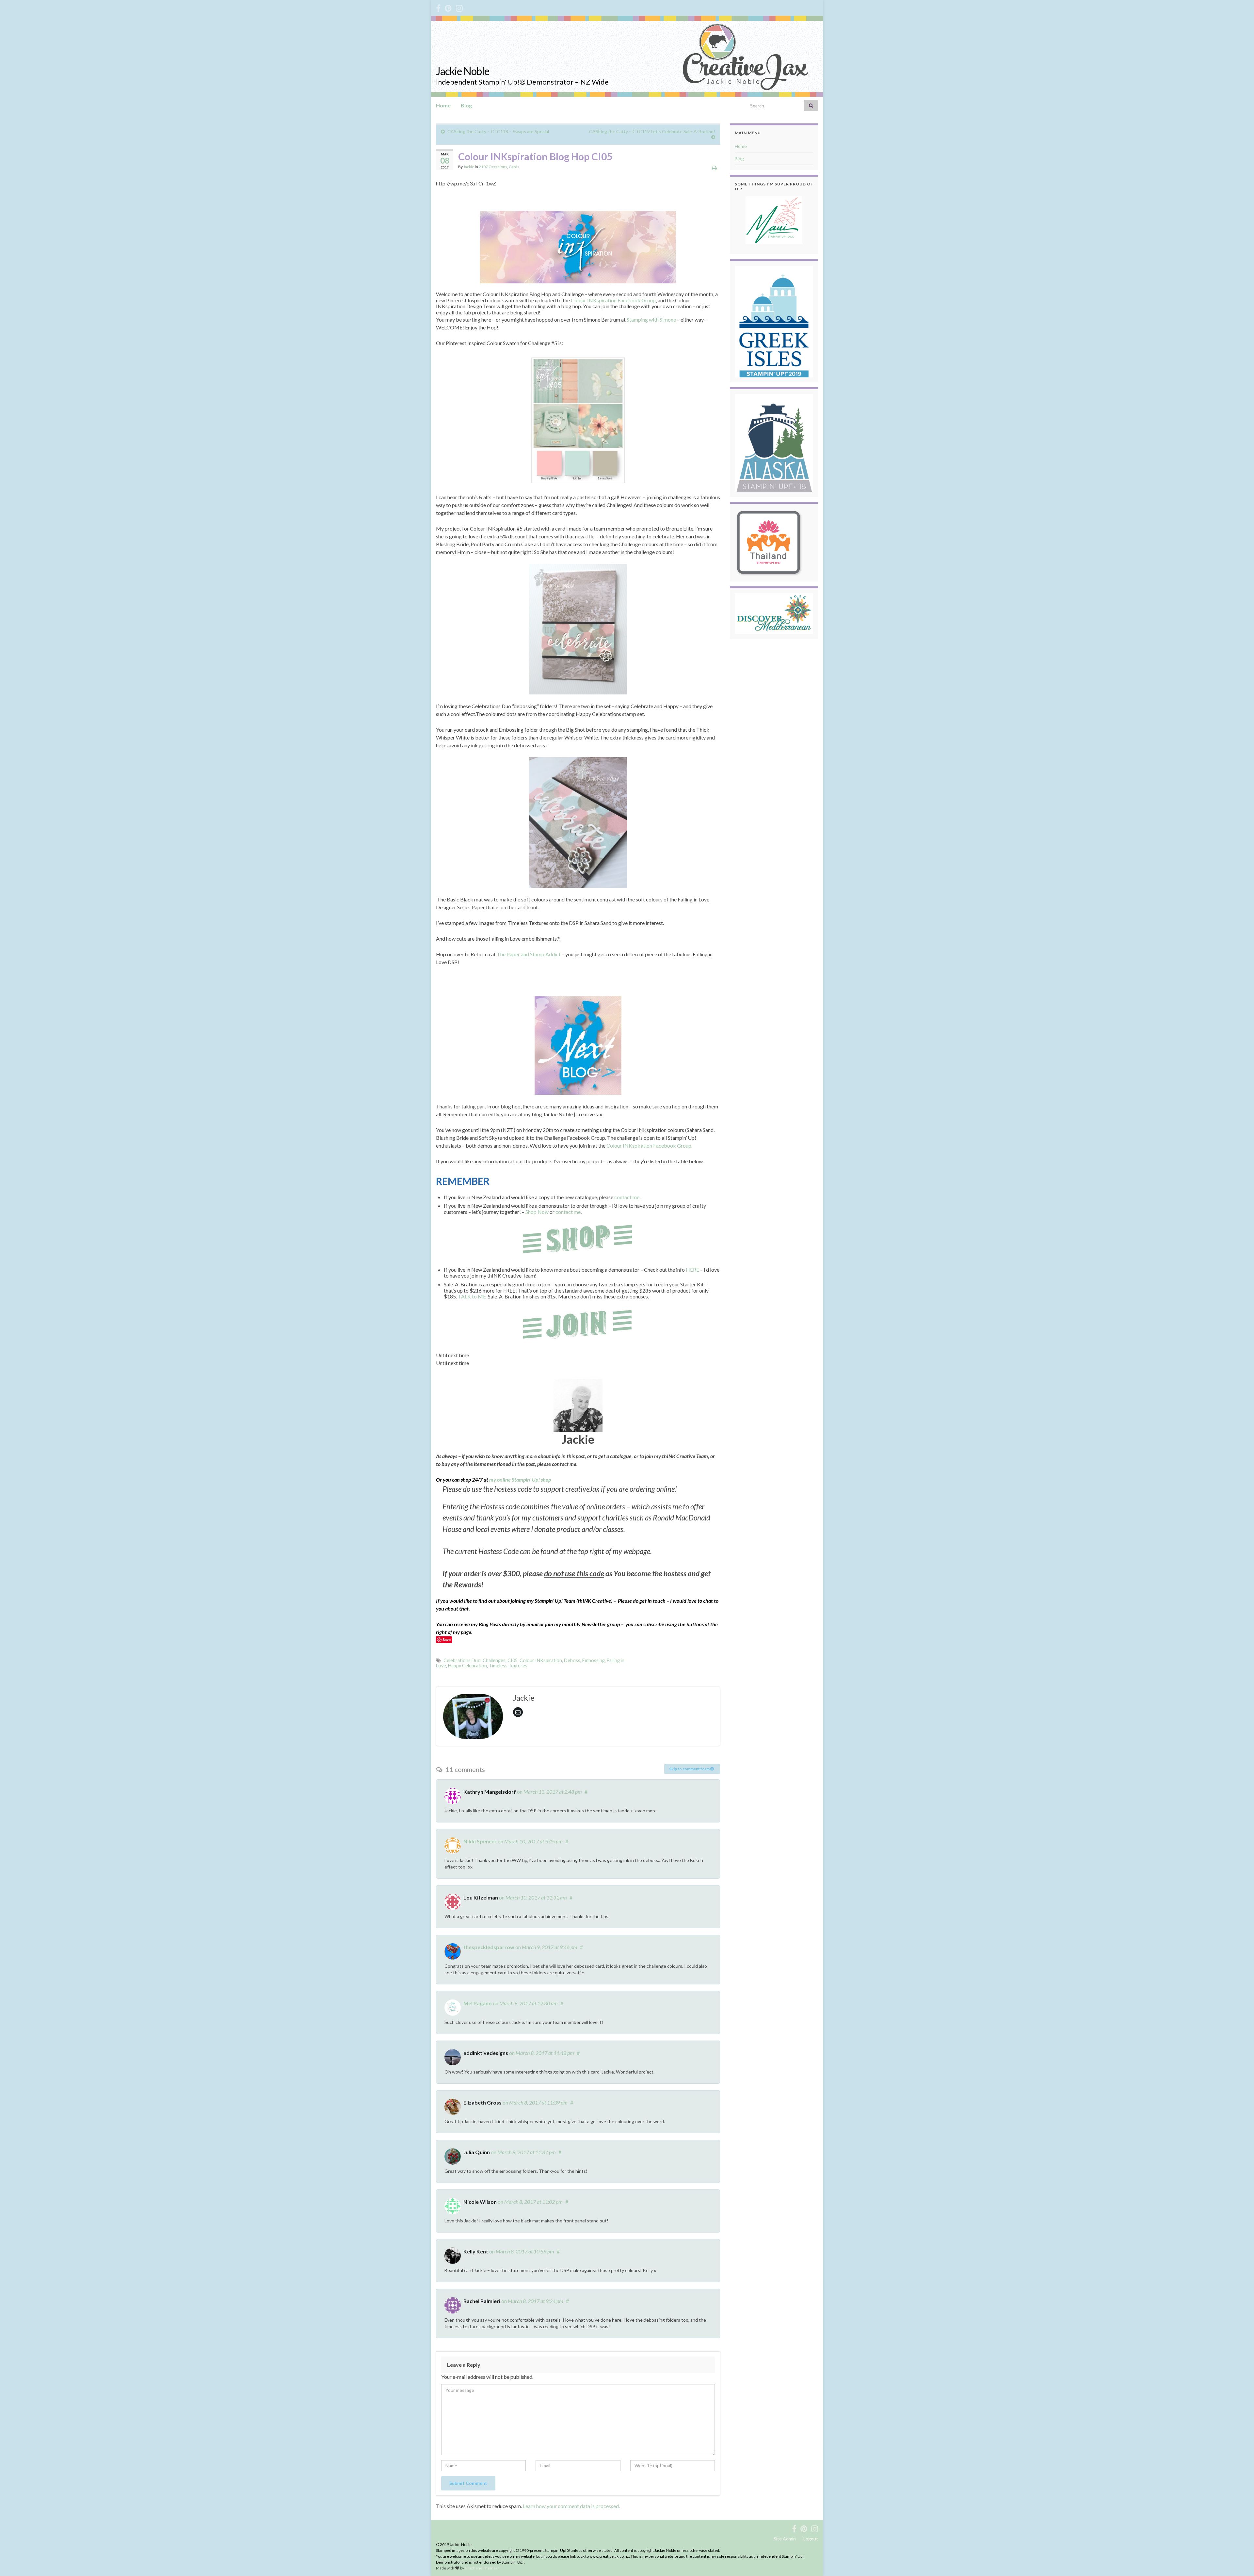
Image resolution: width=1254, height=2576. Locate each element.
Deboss (572, 1660)
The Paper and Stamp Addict (529, 954)
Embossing (594, 1660)
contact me (627, 1197)
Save (447, 1639)
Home (443, 105)
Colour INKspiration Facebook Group (613, 300)
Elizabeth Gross (482, 2102)
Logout (811, 2539)
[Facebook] (438, 7)
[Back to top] (1239, 2561)
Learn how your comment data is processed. (571, 2506)
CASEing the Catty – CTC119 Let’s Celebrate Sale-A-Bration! (652, 131)
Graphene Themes (481, 2568)
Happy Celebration (467, 1666)
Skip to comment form (690, 1769)
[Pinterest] (448, 7)
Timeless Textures (508, 1666)
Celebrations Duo (462, 1660)
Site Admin (785, 2539)
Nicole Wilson (480, 2202)
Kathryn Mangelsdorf (490, 1792)
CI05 (513, 1660)
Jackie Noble (463, 71)
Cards (514, 167)
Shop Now (537, 1212)
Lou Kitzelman (481, 1897)
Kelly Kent (476, 2251)
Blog (466, 105)
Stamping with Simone (651, 319)
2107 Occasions (493, 167)
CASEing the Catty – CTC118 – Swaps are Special (498, 131)
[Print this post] (714, 168)
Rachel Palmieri (482, 2301)
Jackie (469, 167)
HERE (692, 1270)
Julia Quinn (477, 2152)
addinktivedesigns (486, 2053)
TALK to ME (472, 1296)
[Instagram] (459, 7)
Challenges (494, 1660)
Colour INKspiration (541, 1660)
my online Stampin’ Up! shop (520, 1479)
